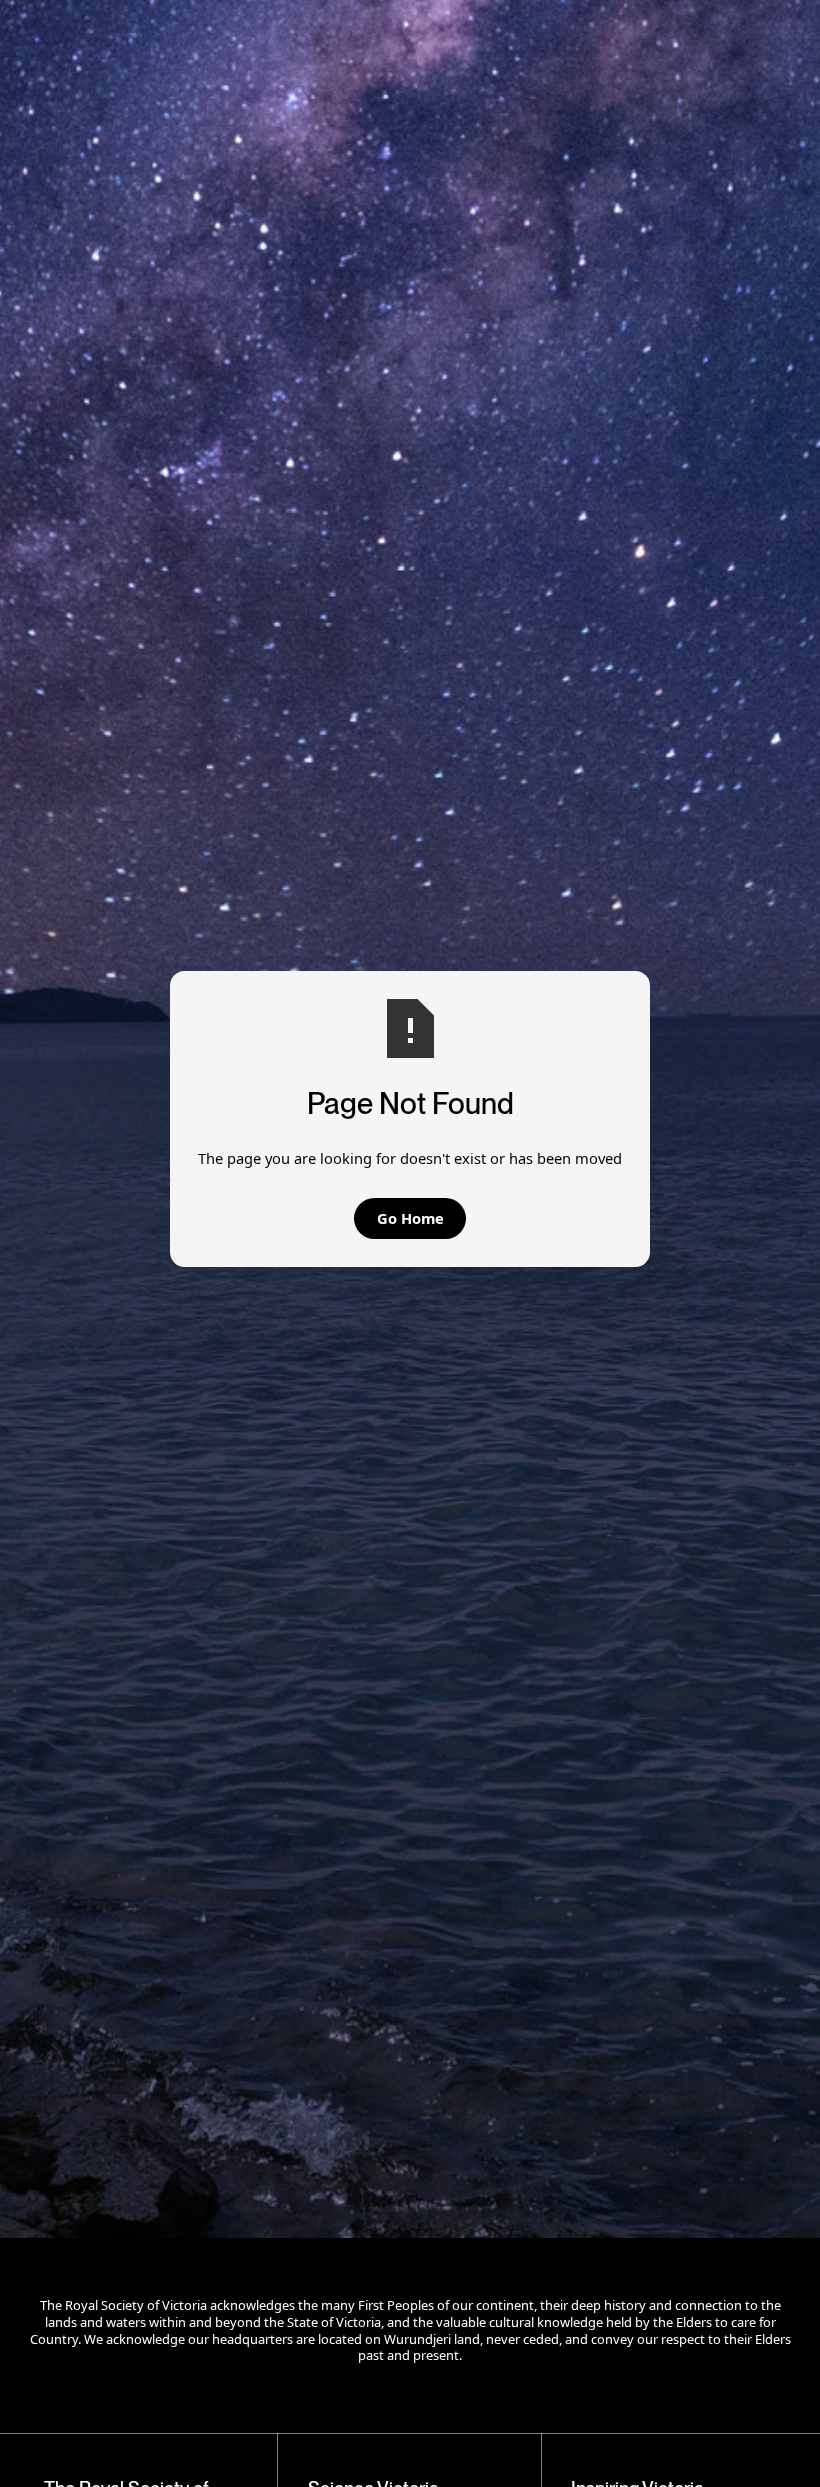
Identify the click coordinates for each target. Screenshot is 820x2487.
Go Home (410, 1218)
